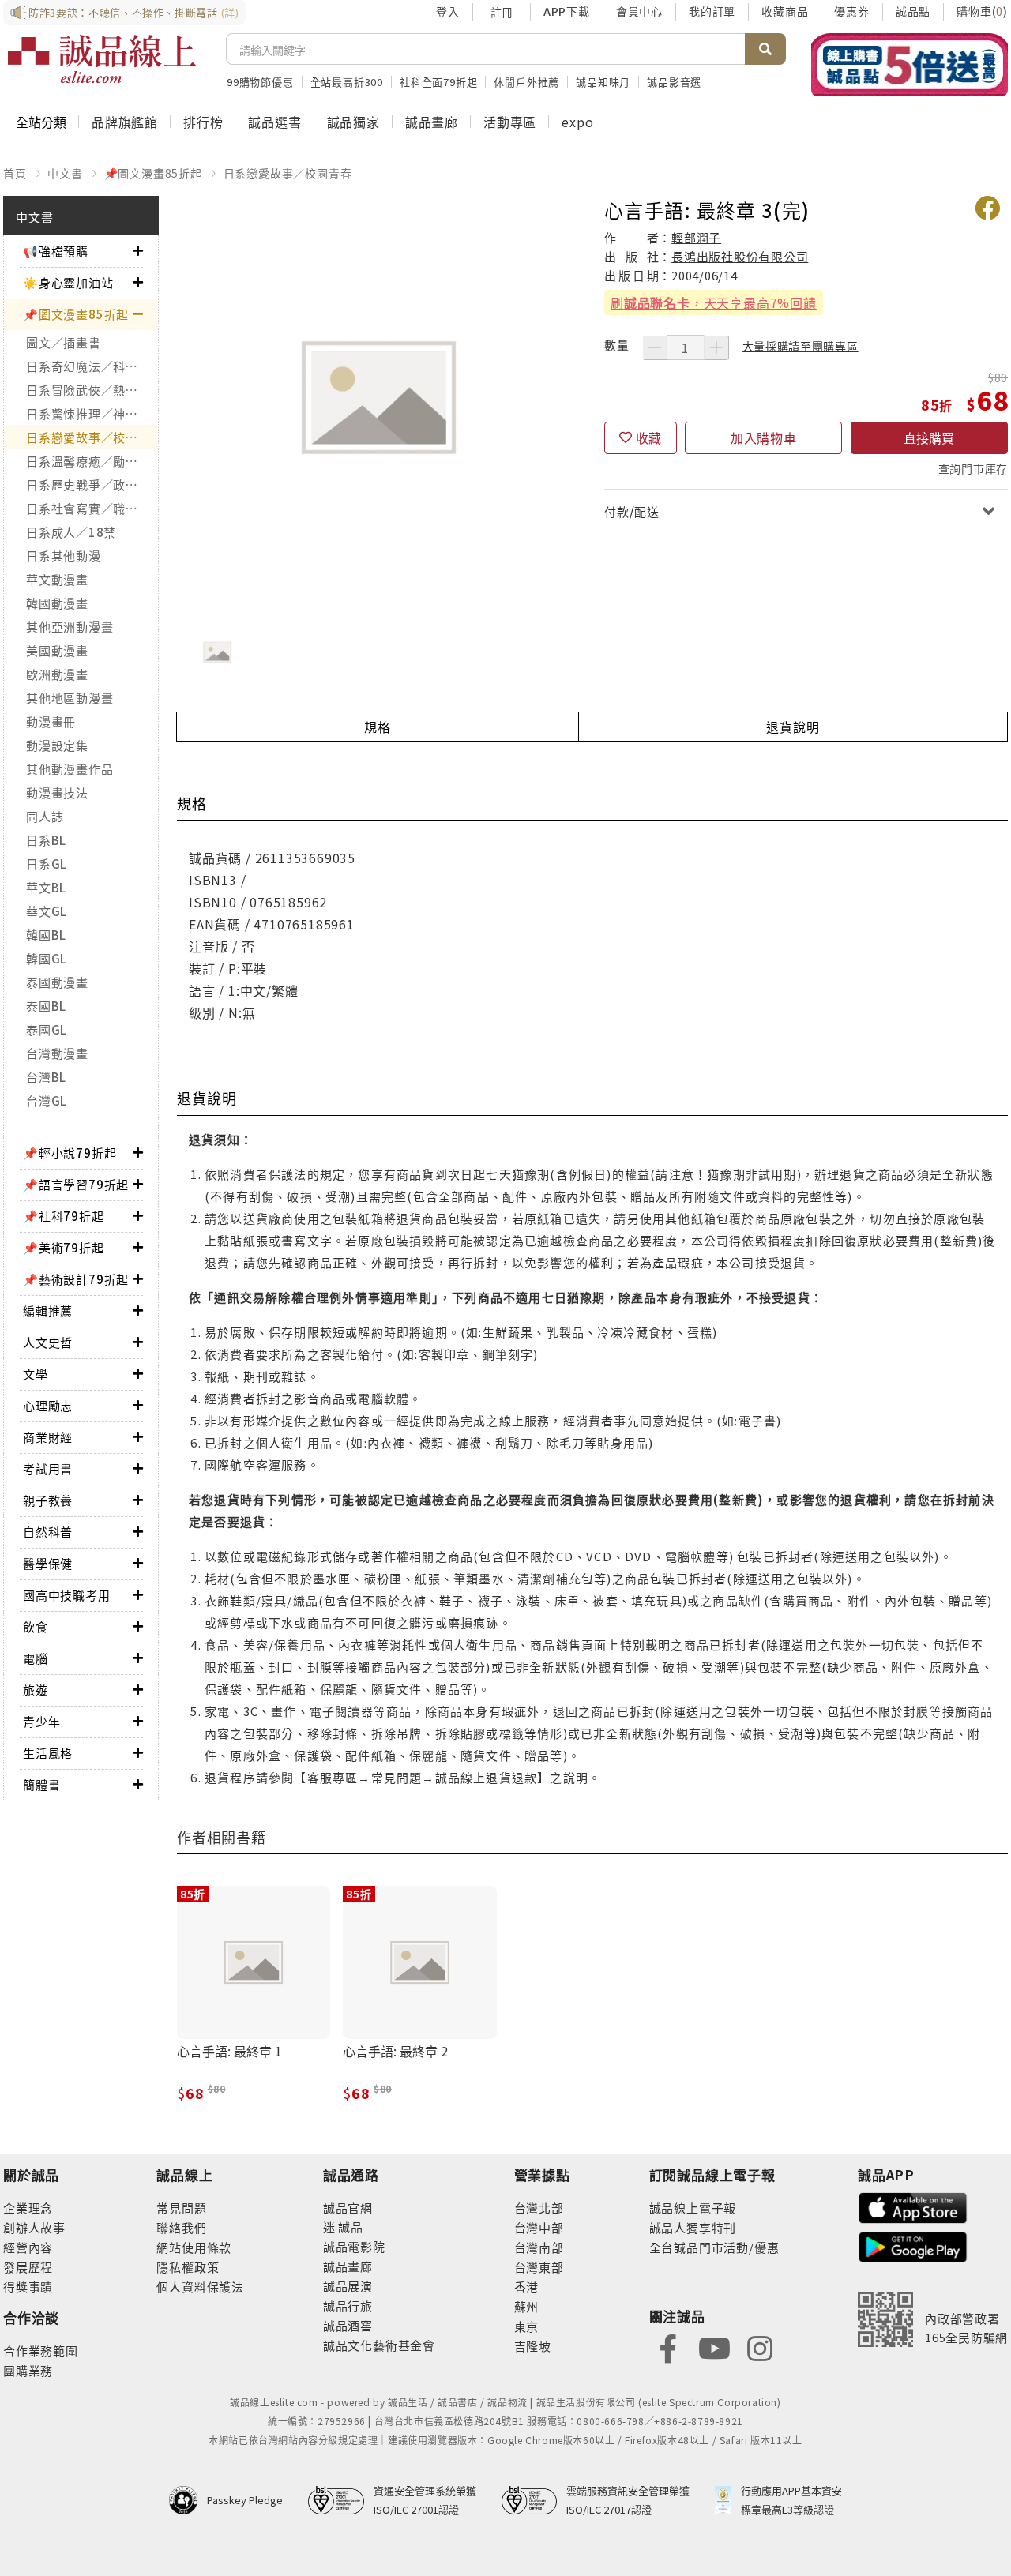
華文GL (47, 911)
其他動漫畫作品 (70, 769)
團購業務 (28, 2370)
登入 (448, 11)
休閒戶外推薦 (526, 82)
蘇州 (527, 2306)
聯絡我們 (181, 2227)
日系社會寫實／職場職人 (92, 508)
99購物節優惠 (260, 82)
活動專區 (510, 122)
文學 (36, 1374)
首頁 (15, 173)
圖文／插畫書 (64, 342)
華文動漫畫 (57, 579)
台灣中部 (539, 2227)
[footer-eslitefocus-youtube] (714, 2347)
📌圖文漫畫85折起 (153, 173)
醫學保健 (48, 1563)
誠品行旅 (348, 2306)
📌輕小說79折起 (70, 1153)
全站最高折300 (347, 82)
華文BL (46, 887)
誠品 (350, 2227)
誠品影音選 (674, 82)
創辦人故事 (34, 2227)
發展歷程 (28, 2267)
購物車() (982, 11)
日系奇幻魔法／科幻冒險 (92, 366)
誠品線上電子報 (693, 2208)
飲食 (36, 1626)
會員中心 (639, 11)
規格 (378, 727)
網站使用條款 (194, 2247)
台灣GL (47, 1100)
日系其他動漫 (64, 556)
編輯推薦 (48, 1311)
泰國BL (46, 1006)
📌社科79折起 (64, 1216)
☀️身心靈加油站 (68, 282)
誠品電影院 (354, 2246)
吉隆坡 (533, 2346)
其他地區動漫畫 (70, 698)
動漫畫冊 (51, 721)
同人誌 (45, 816)
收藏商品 (785, 11)
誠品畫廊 (432, 122)
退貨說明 (793, 727)
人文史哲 (48, 1342)
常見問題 (181, 2208)
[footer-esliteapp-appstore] (913, 2206)
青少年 (41, 1721)
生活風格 (48, 1753)
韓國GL (47, 958)
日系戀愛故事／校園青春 (288, 173)
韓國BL (46, 935)
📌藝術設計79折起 (76, 1279)
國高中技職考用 (67, 1595)
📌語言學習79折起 (76, 1184)
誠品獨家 (353, 122)
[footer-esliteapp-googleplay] (913, 2246)
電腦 (36, 1658)
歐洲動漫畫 (57, 674)
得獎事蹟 (28, 2287)
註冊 (502, 12)
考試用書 (48, 1468)
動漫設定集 (57, 745)
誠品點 (913, 11)
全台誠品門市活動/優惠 (714, 2247)
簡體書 (41, 1784)
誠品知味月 (603, 82)
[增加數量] (716, 347)
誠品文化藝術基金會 (379, 2345)
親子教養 (48, 1500)
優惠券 (851, 11)
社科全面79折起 (438, 82)
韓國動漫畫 (57, 603)
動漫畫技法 (57, 792)
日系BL (46, 840)
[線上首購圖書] (910, 65)
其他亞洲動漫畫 (70, 627)
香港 (527, 2287)
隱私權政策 (188, 2267)
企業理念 (28, 2208)
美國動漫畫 (57, 650)
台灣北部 (539, 2208)
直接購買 (929, 437)
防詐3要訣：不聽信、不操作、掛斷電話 (134, 12)
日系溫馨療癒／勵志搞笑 (92, 461)
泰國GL (47, 1029)
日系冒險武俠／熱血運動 (92, 390)
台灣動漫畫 (57, 1053)
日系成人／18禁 (71, 532)
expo (577, 122)
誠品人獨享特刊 (693, 2227)
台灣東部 (539, 2267)
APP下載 (567, 11)
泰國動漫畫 (57, 982)
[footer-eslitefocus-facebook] (668, 2347)
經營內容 (28, 2247)
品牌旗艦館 (125, 122)
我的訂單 (712, 11)
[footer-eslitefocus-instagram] (760, 2347)
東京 (527, 2326)
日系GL (47, 864)
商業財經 (48, 1437)
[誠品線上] (102, 59)
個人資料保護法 (200, 2287)
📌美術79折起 (64, 1247)
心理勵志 (48, 1405)
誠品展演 (348, 2286)
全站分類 (41, 122)
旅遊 (36, 1690)
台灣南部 (539, 2247)
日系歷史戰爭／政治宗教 (92, 484)
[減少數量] (655, 347)
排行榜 (203, 122)
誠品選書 (274, 122)
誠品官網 (348, 2208)
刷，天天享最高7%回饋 (714, 302)
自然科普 (48, 1532)
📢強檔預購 (56, 251)
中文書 (65, 173)
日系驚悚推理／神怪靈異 (92, 413)
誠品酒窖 (348, 2325)
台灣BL (46, 1077)
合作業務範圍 (41, 2351)
